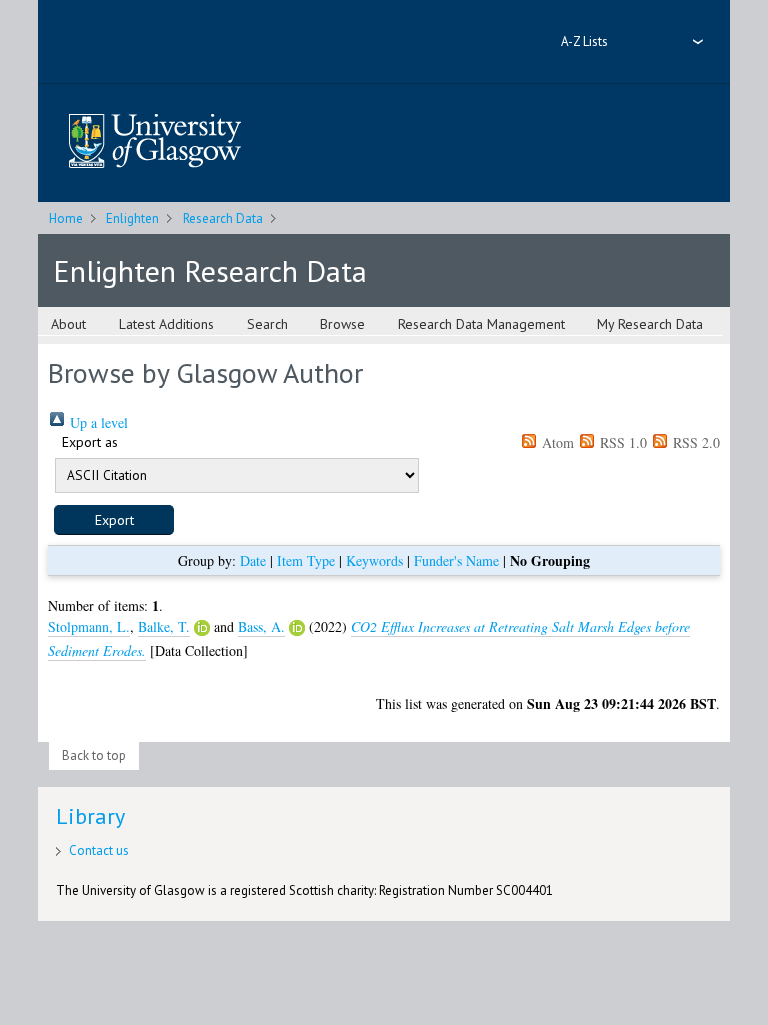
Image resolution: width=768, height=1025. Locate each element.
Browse (342, 324)
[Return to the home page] (155, 142)
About (68, 324)
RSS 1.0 (621, 442)
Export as (90, 442)
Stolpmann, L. (89, 626)
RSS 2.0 (694, 442)
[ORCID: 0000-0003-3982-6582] (297, 628)
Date (253, 560)
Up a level (97, 422)
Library (90, 816)
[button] (114, 520)
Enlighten (132, 218)
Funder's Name (456, 560)
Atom (556, 442)
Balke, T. (164, 626)
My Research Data (650, 324)
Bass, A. (261, 626)
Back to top (94, 755)
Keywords (374, 560)
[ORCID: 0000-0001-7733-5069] (202, 628)
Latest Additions (166, 324)
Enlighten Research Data (210, 270)
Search (267, 324)
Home (66, 218)
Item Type (306, 560)
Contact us (99, 850)
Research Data (223, 218)
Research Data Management (481, 324)
